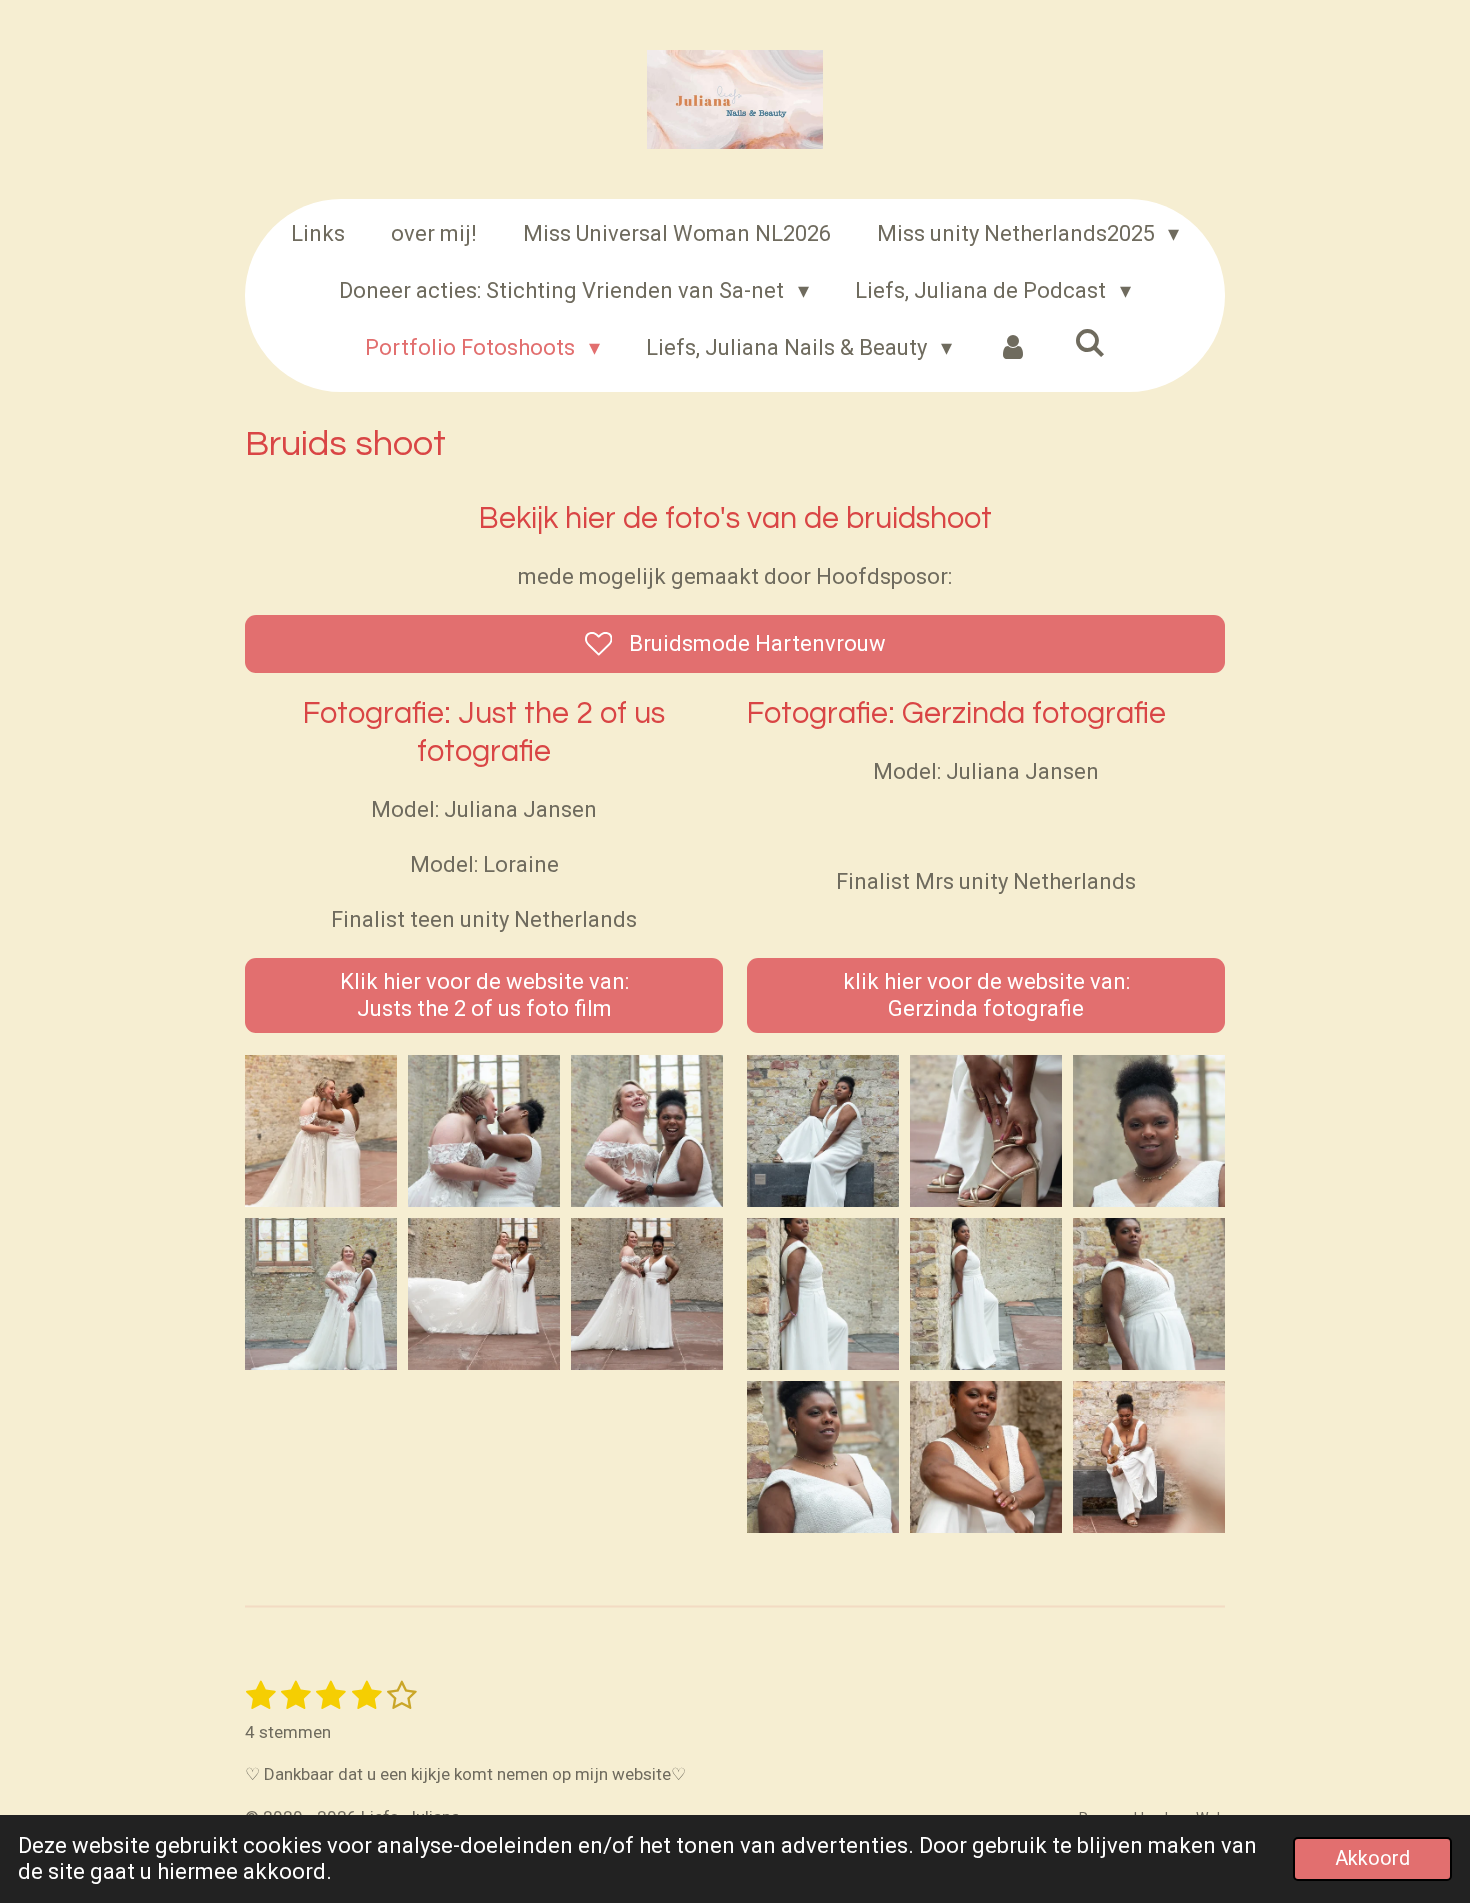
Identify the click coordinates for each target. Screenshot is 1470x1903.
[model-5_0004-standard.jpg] (985, 1294)
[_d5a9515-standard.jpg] (985, 1457)
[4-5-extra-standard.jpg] (483, 1131)
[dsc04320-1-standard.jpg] (483, 1294)
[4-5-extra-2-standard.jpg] (646, 1131)
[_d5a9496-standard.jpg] (321, 1131)
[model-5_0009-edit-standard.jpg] (823, 1294)
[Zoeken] (1089, 343)
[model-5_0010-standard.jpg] (823, 1131)
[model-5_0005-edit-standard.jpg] (1148, 1294)
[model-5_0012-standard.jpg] (985, 1131)
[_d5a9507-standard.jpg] (1148, 1457)
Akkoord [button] (1372, 1858)
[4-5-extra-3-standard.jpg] (321, 1294)
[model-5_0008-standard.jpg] (1148, 1131)
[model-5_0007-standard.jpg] (823, 1457)
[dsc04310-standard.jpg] (646, 1294)
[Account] (1013, 347)
